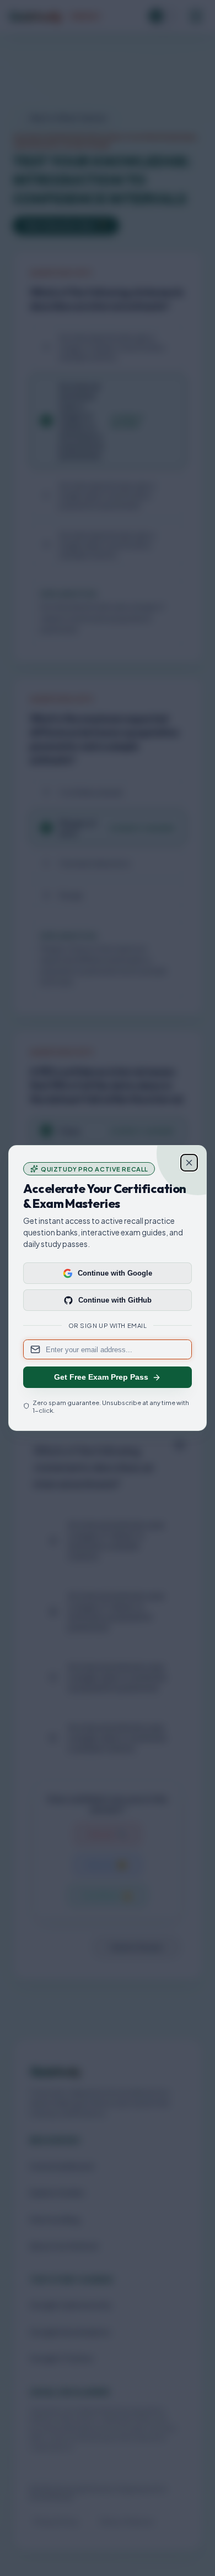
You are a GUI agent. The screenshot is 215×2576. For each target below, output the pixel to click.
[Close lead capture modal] (189, 1163)
